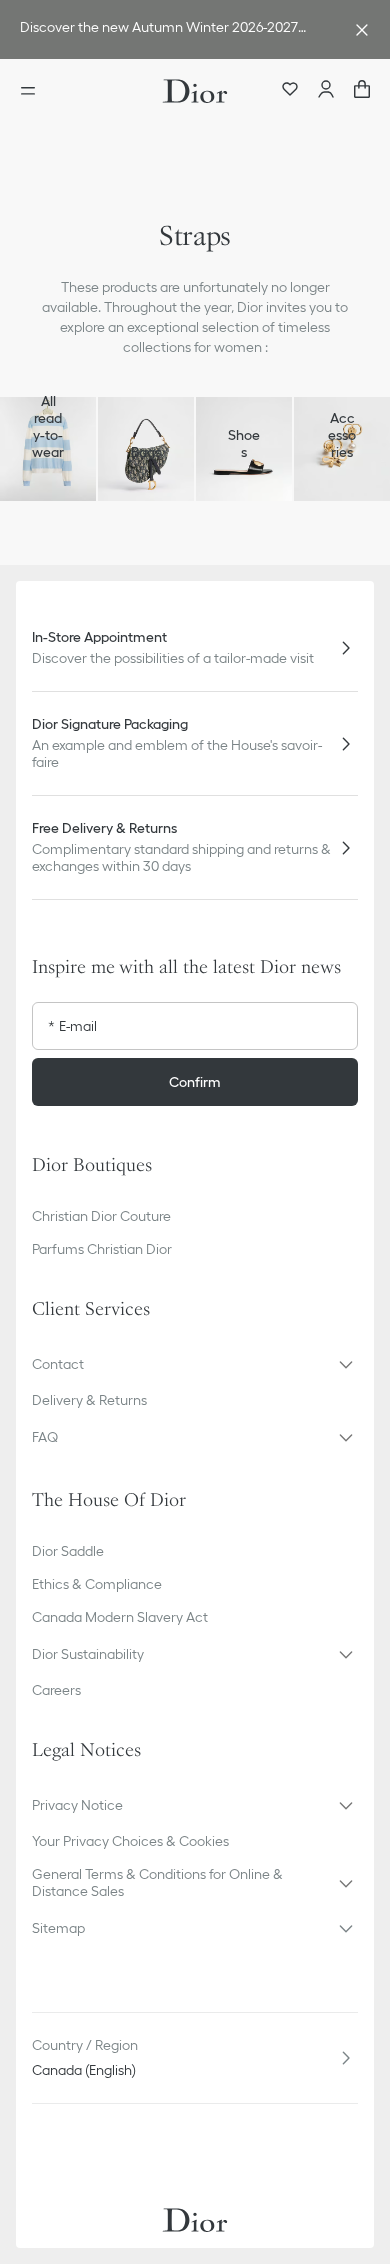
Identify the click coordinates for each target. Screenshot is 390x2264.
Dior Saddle (68, 1551)
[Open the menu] (34, 91)
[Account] (326, 91)
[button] (195, 1364)
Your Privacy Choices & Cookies (130, 1841)
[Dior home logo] (195, 91)
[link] (175, 29)
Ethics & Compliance (97, 1584)
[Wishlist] (290, 91)
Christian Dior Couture (101, 1216)
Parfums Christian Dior (102, 1249)
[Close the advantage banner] (362, 30)
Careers (56, 1690)
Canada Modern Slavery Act (120, 1617)
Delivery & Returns (89, 1400)
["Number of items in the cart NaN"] (362, 91)
